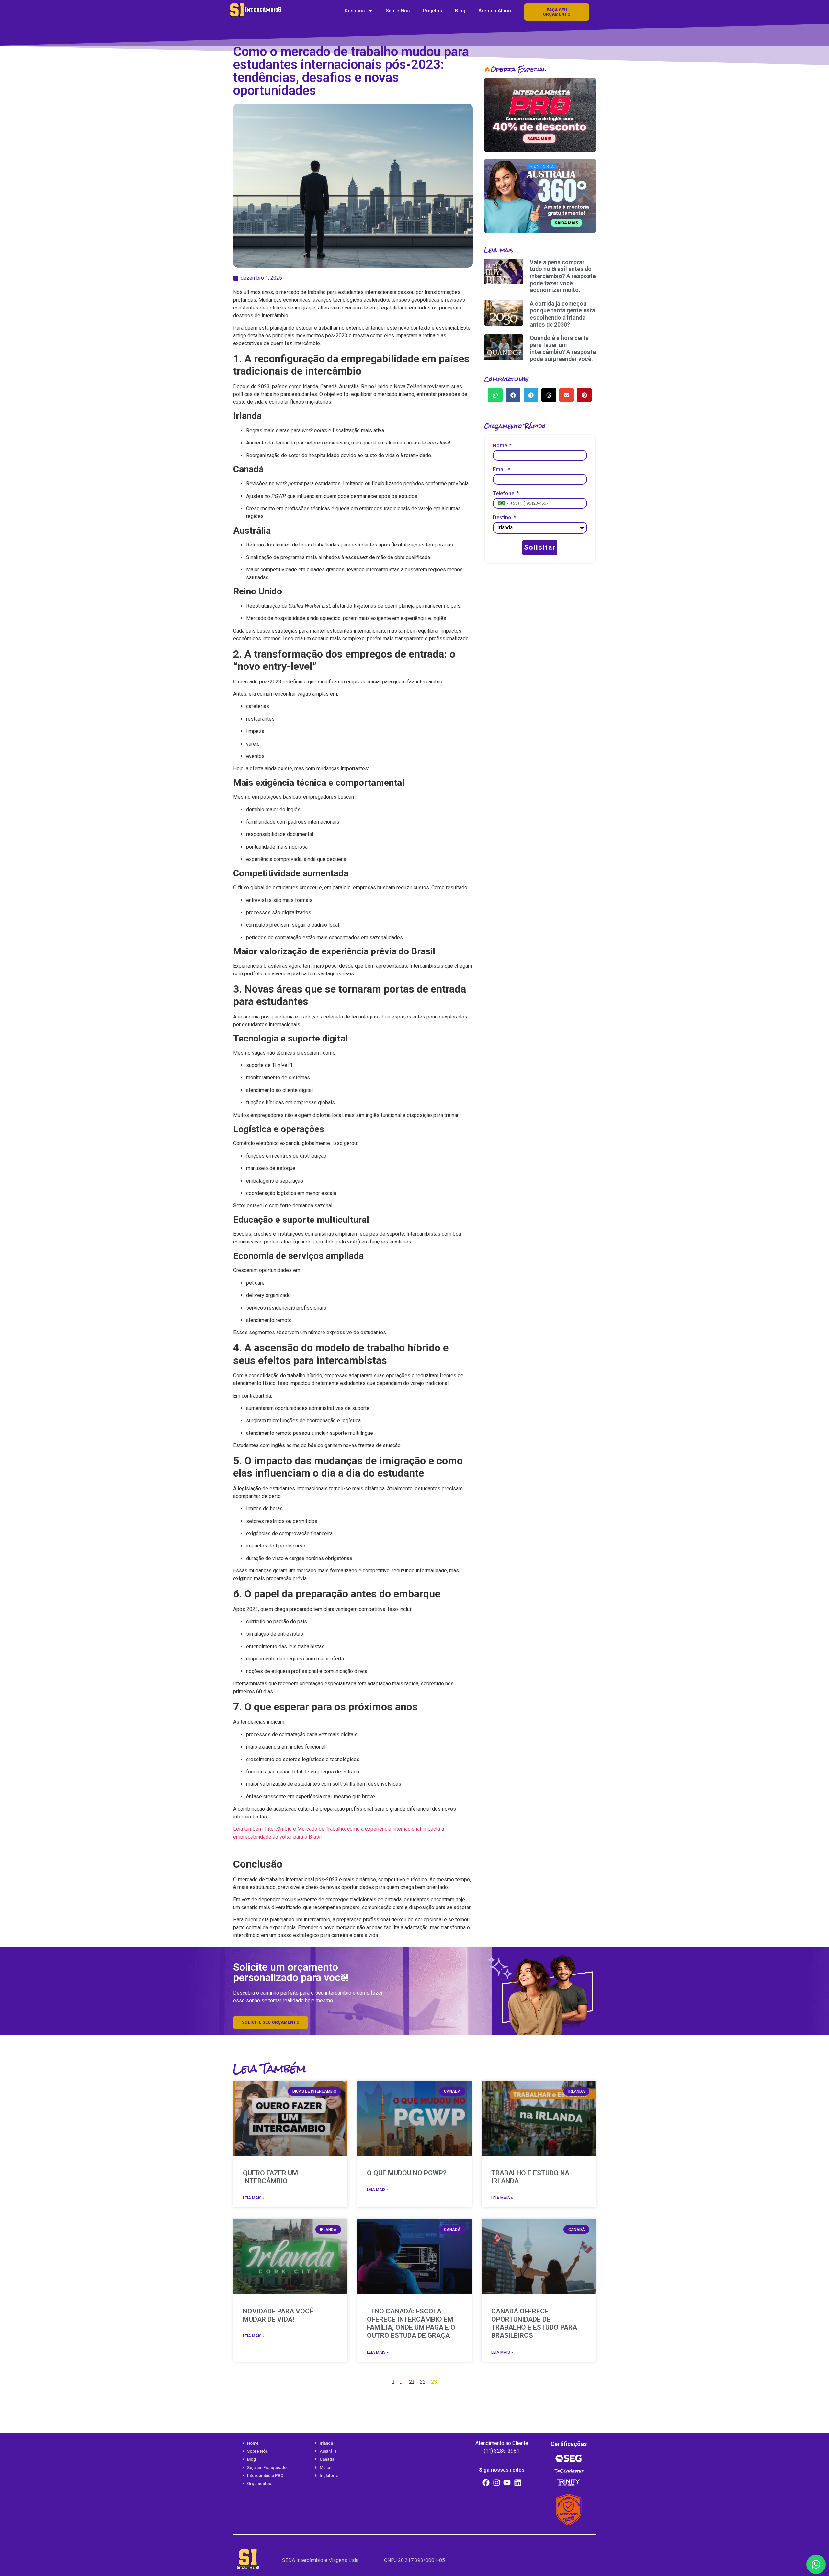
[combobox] (503, 503)
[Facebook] (486, 2483)
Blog (460, 11)
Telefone (504, 494)
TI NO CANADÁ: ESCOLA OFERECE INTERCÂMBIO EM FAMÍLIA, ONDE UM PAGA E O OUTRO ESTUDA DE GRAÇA (411, 2323)
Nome (501, 446)
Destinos (355, 11)
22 (423, 2382)
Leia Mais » (254, 2198)
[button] (495, 395)
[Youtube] (507, 2483)
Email (500, 470)
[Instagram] (496, 2483)
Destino (503, 518)
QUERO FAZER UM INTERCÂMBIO (270, 2177)
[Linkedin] (518, 2483)
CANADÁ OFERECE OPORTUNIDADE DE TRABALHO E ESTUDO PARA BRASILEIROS (534, 2323)
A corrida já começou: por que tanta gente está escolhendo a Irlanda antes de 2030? (562, 314)
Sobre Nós (398, 11)
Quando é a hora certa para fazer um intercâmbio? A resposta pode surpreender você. (563, 348)
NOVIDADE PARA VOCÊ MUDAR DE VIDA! (278, 2315)
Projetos (432, 11)
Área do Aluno (495, 11)
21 (412, 2382)
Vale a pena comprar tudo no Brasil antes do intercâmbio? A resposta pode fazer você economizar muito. (563, 276)
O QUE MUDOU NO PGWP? (407, 2173)
